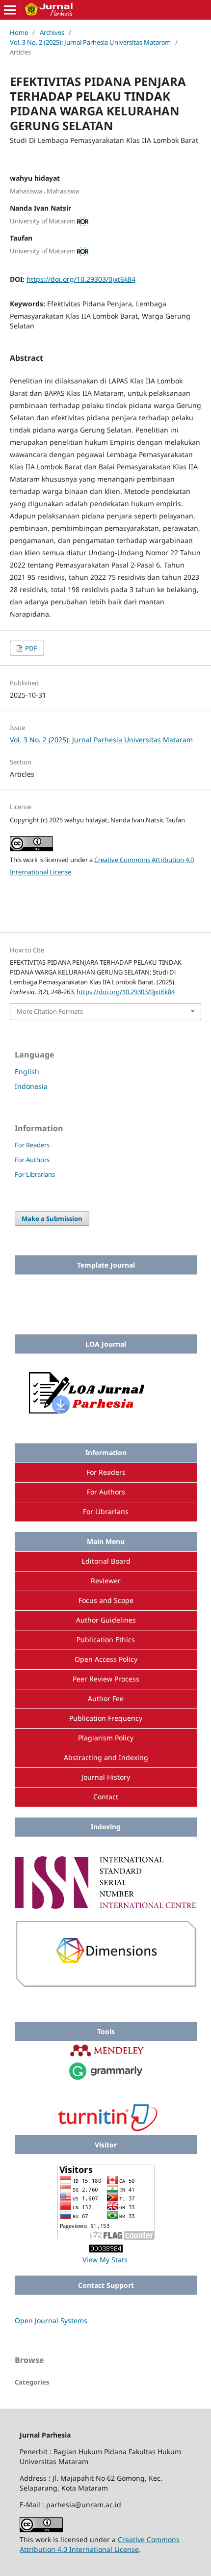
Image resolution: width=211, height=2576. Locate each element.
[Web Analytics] (106, 2250)
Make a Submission (52, 1219)
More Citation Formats (50, 1011)
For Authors (32, 1160)
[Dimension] (106, 1985)
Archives (52, 32)
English (27, 1071)
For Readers (32, 1145)
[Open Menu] (10, 10)
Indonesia (31, 1086)
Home (19, 32)
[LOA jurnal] (106, 1417)
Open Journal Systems (51, 2320)
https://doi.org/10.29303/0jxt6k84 (81, 279)
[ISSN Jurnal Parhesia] (106, 1906)
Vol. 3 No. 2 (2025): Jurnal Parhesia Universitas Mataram (90, 42)
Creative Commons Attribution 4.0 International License (100, 2544)
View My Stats (105, 2260)
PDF (30, 648)
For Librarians (35, 1174)
